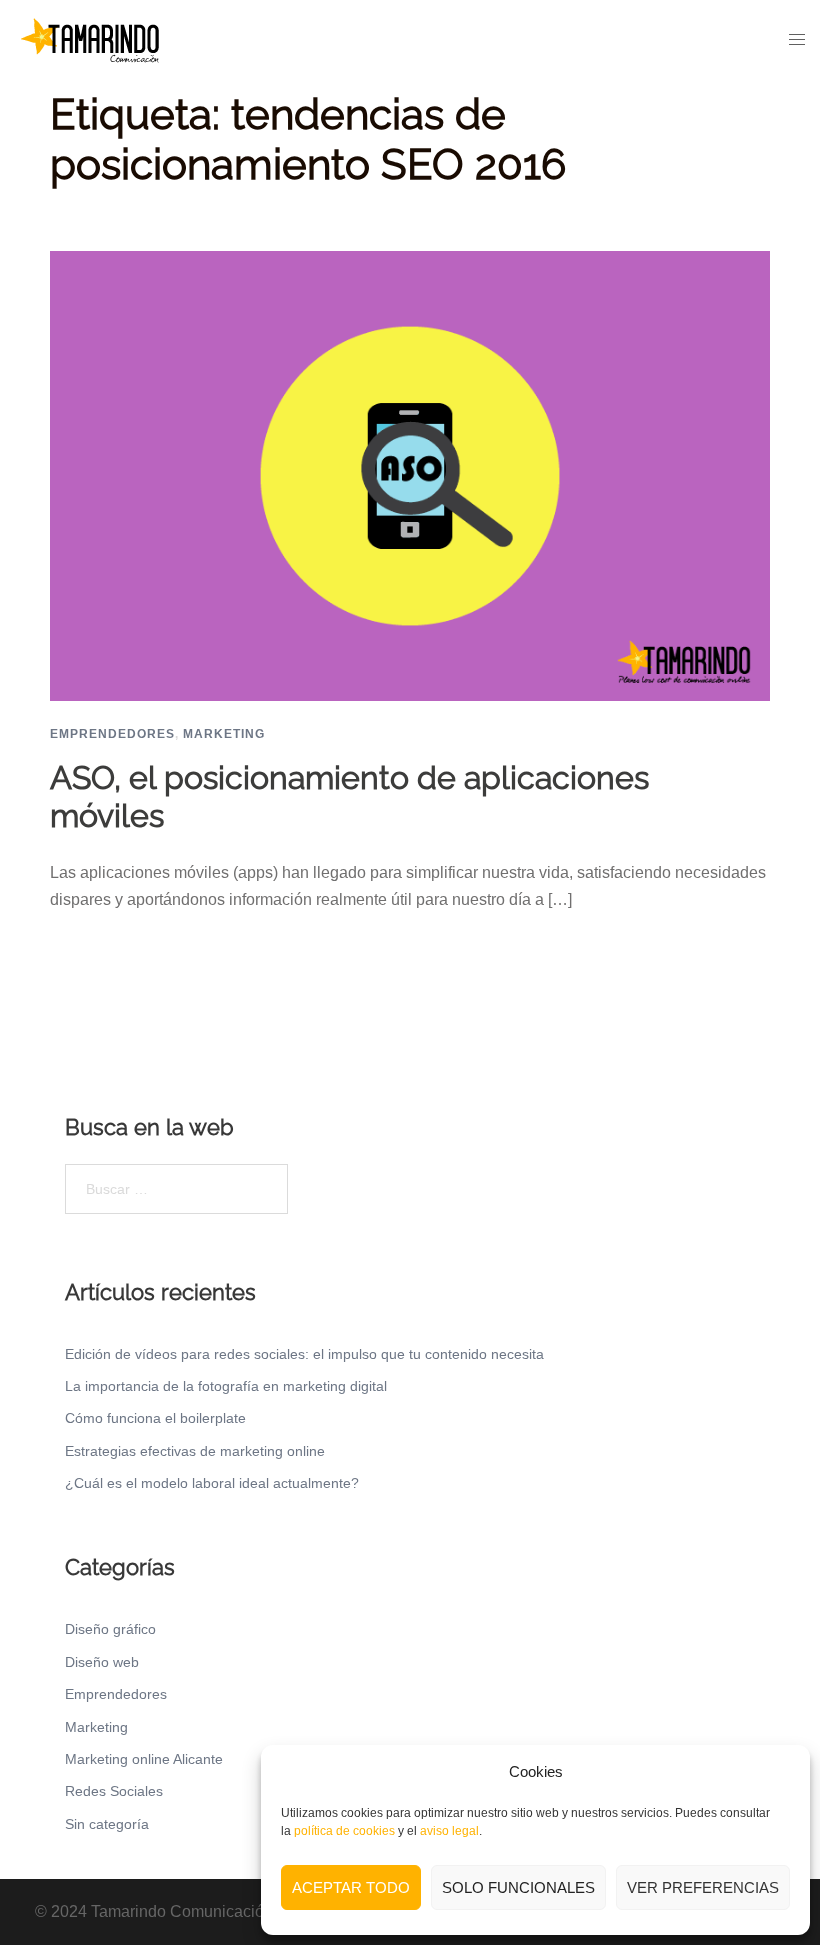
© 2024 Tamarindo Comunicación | (159, 1911)
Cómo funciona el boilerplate (155, 1418)
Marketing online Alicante (144, 1759)
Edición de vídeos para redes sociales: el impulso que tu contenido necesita (304, 1354)
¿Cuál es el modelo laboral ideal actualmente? (212, 1483)
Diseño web (102, 1662)
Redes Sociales (114, 1791)
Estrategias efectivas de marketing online (195, 1451)
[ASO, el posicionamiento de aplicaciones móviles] (410, 474)
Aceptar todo (351, 1887)
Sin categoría (107, 1824)
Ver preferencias (703, 1887)
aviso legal (449, 1831)
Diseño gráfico (110, 1629)
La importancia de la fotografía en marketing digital (226, 1386)
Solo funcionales (518, 1887)
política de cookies (344, 1831)
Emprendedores (112, 734)
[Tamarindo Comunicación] (90, 39)
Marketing (224, 734)
